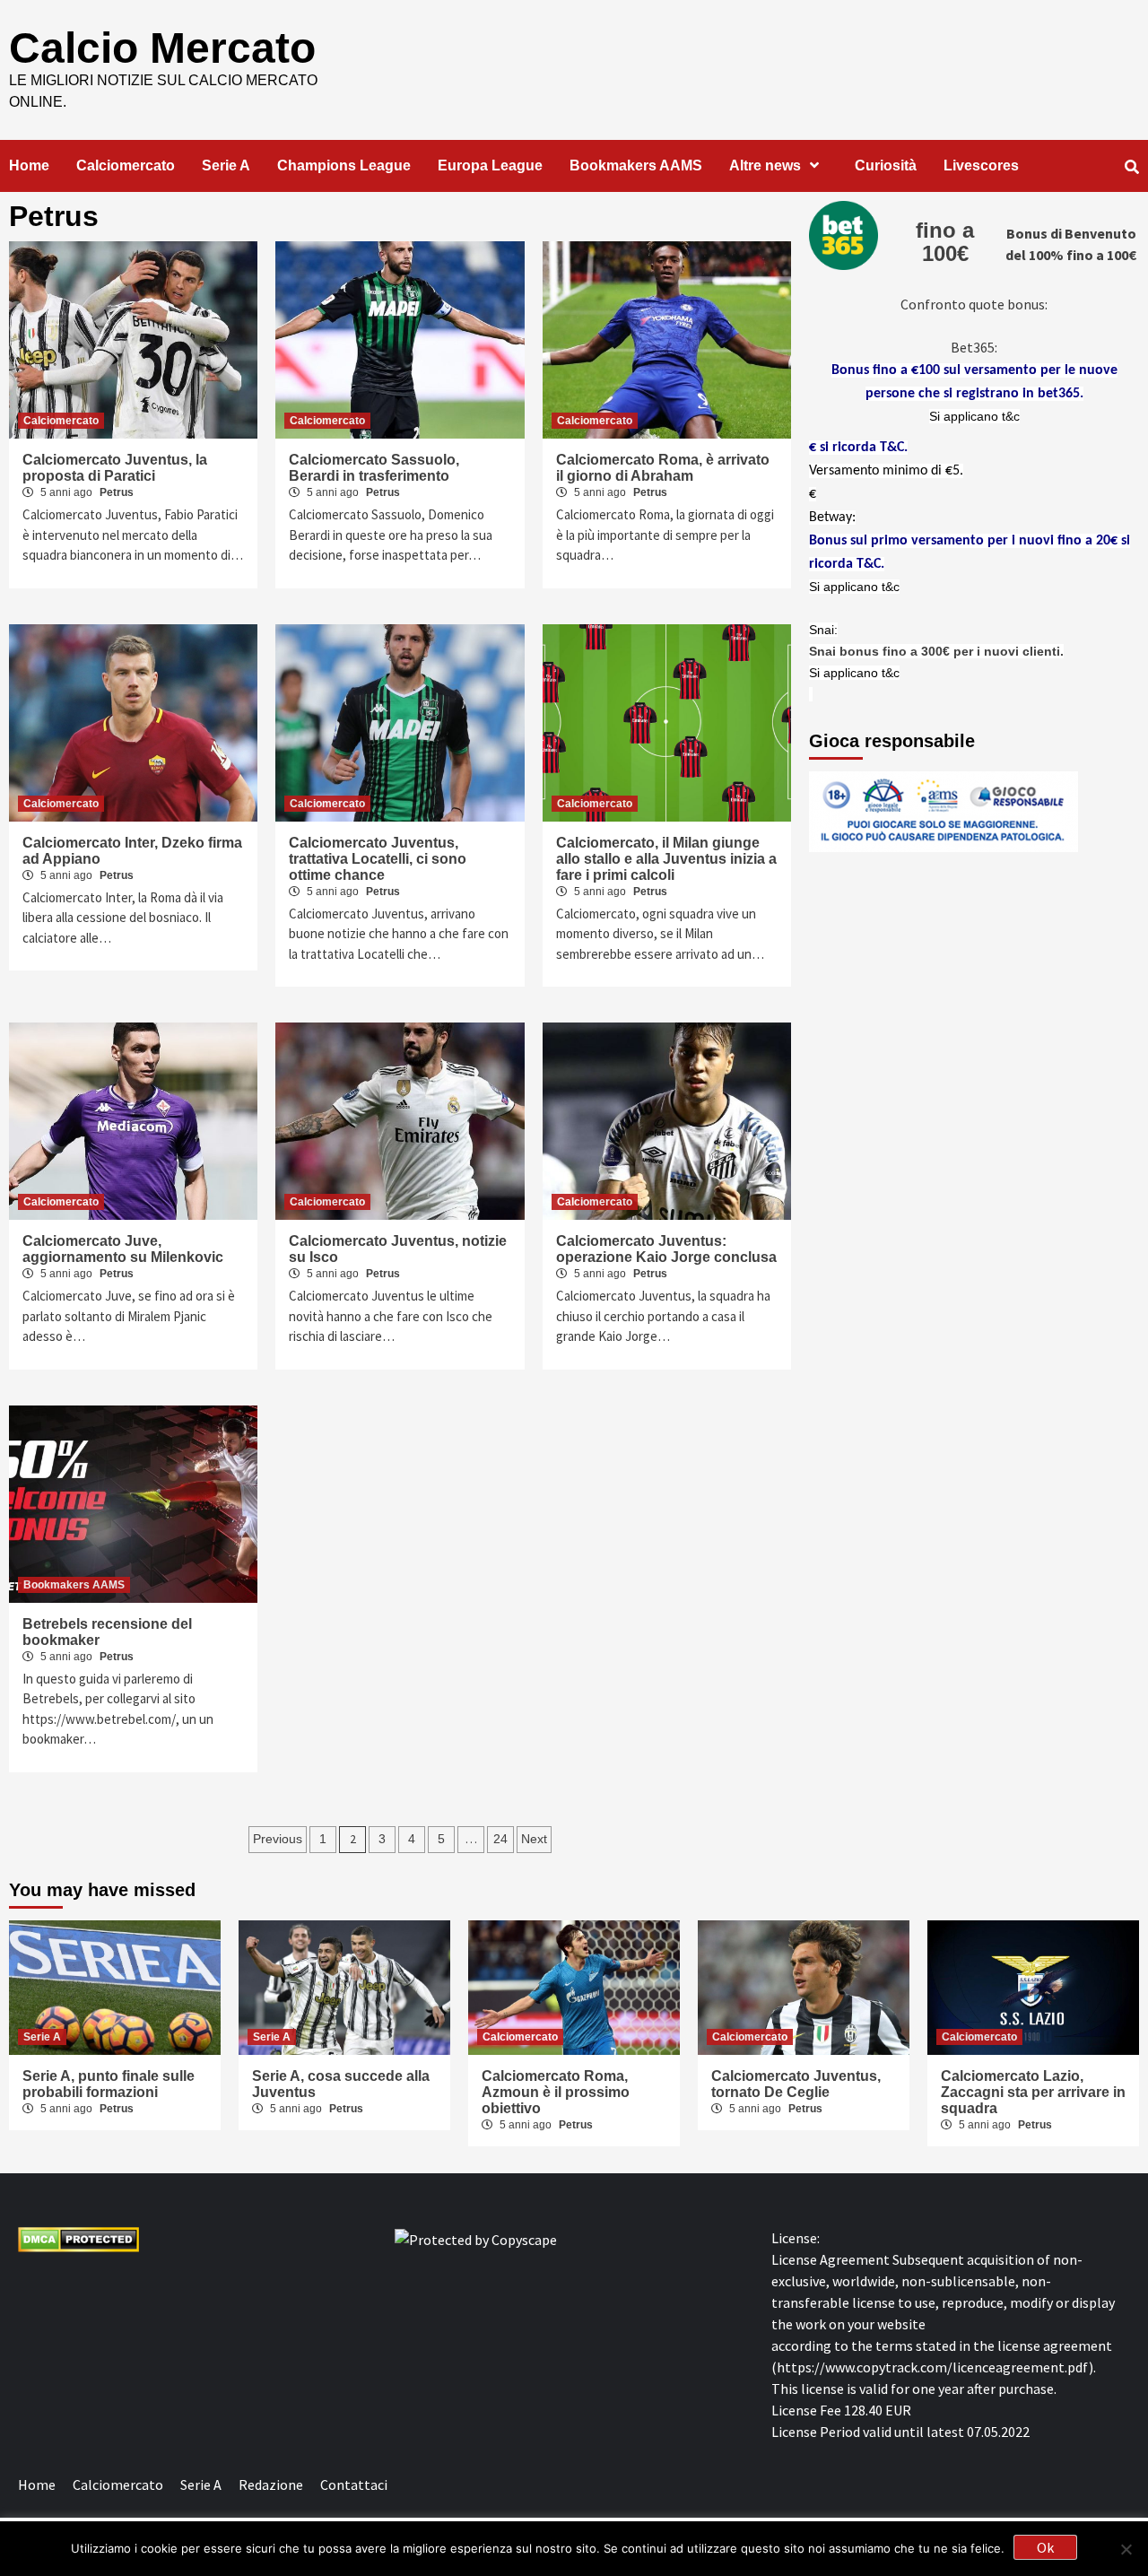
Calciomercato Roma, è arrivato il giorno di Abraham (663, 468)
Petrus (117, 492)
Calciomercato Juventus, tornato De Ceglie (796, 2084)
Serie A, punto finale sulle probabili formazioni (109, 2084)
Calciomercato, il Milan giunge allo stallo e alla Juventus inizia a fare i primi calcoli (666, 859)
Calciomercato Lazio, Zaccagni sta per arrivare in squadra (1033, 2092)
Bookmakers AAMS (636, 165)
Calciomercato (126, 165)
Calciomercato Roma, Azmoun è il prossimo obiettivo (556, 2092)
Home (29, 165)
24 (500, 1839)
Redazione (271, 2485)
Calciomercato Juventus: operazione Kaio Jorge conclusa (666, 1249)
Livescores (981, 165)
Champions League (344, 165)
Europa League (490, 165)
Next (534, 1839)
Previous (278, 1839)
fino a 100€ (945, 242)
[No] (1126, 2549)
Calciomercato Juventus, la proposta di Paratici (115, 468)
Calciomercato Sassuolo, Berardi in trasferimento (374, 468)
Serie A (226, 165)
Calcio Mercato (162, 48)
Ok (1045, 2547)
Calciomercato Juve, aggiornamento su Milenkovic (123, 1249)
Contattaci (354, 2485)
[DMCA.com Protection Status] (78, 2238)
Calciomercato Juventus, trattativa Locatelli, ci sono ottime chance (378, 859)
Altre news (765, 165)
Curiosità (886, 165)
